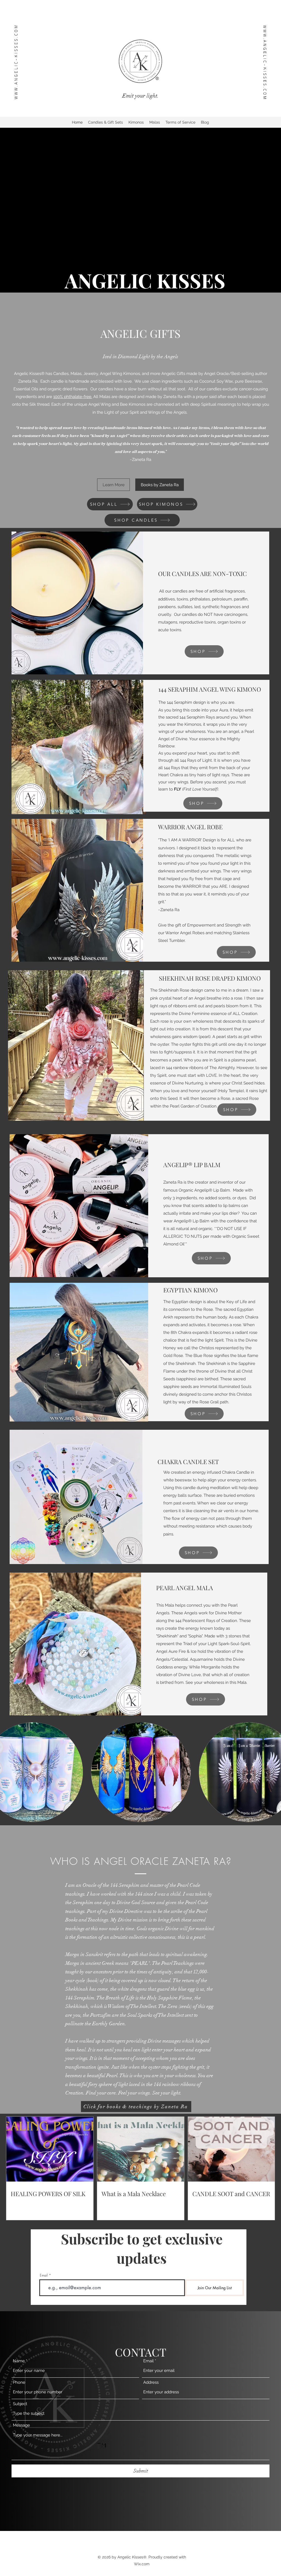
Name (19, 2361)
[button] (141, 1772)
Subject (20, 2404)
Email (44, 2275)
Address (151, 2382)
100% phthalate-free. (73, 397)
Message (21, 2425)
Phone (19, 2382)
